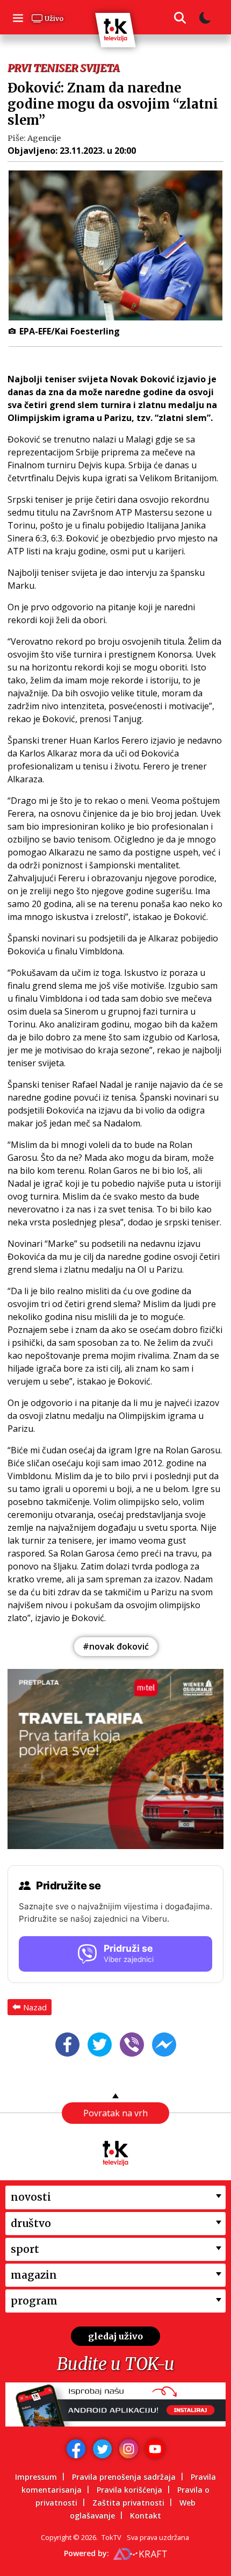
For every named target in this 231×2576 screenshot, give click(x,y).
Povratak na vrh (115, 2113)
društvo (31, 2223)
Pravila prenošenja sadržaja (124, 2477)
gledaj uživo (115, 2336)
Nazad (35, 2007)
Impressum (36, 2477)
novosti (31, 2197)
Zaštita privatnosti (128, 2503)
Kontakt (146, 2516)
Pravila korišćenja (129, 2490)
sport (25, 2249)
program (34, 2301)
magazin (34, 2275)
